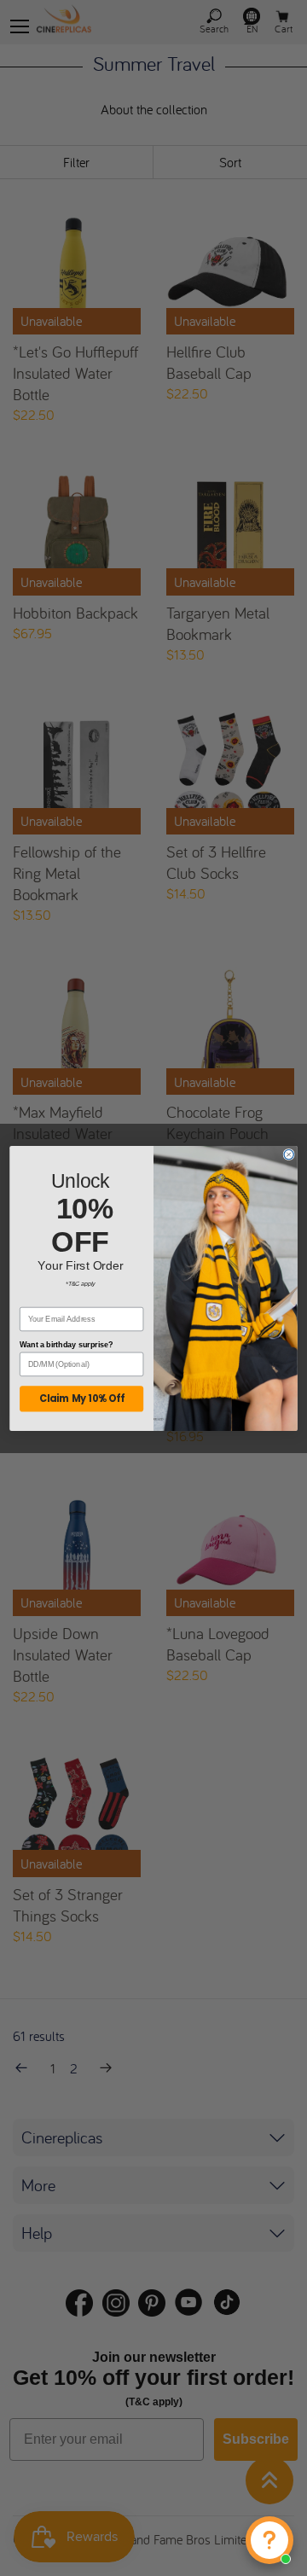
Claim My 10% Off (82, 1398)
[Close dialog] (289, 1154)
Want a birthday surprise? (67, 1345)
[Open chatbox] (269, 2540)
